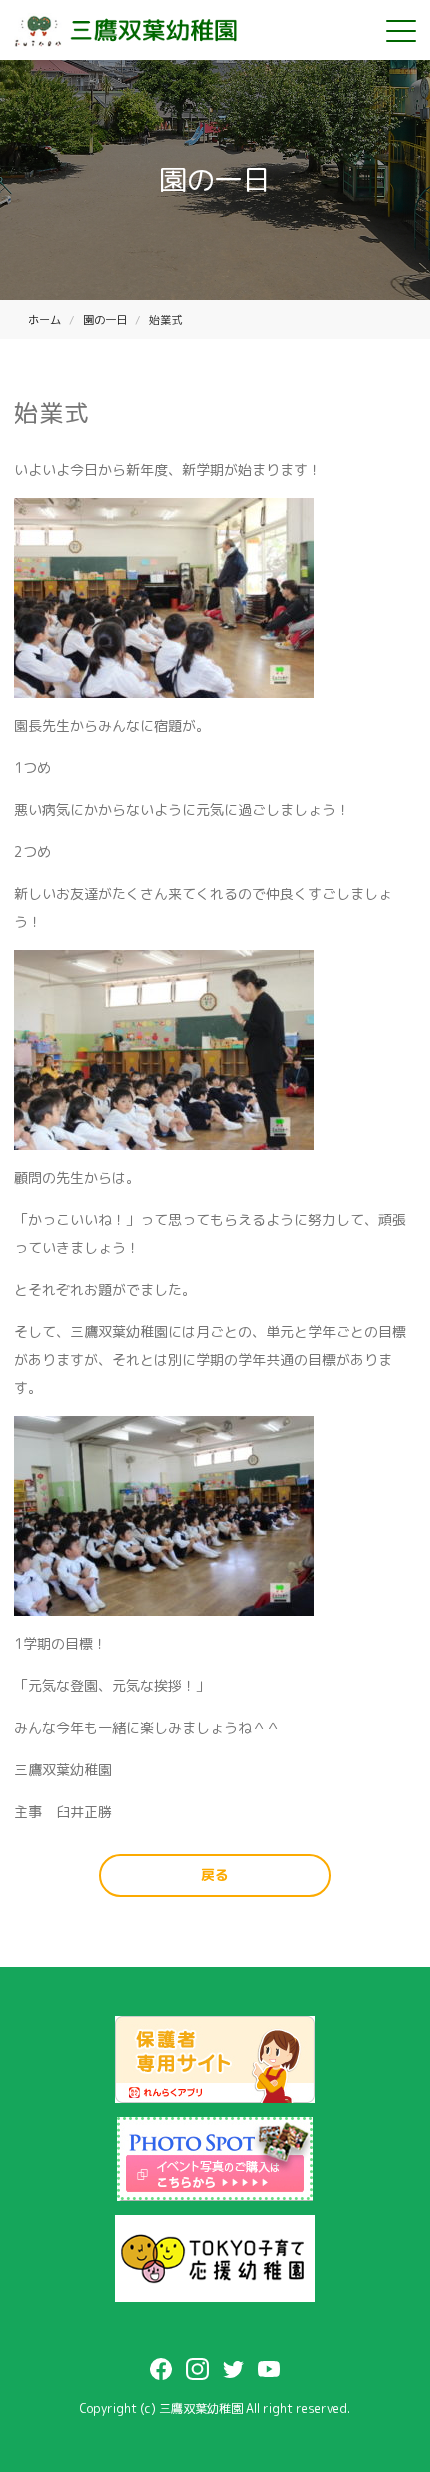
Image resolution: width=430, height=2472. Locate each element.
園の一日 (105, 320)
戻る (215, 1874)
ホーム (44, 320)
